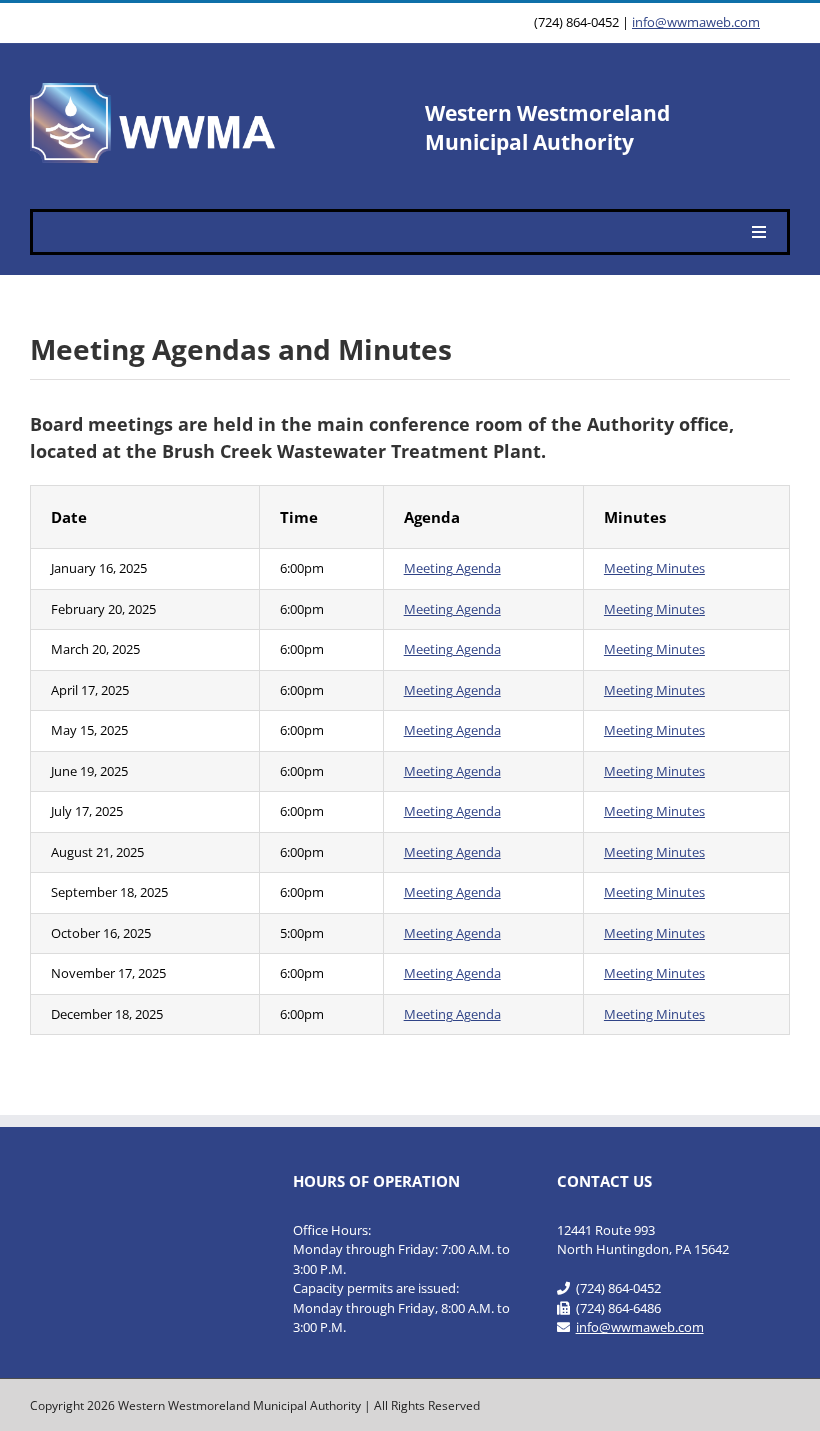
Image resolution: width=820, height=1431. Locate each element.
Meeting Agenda (452, 568)
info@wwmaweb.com (696, 22)
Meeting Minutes (654, 568)
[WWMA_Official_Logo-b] (155, 89)
